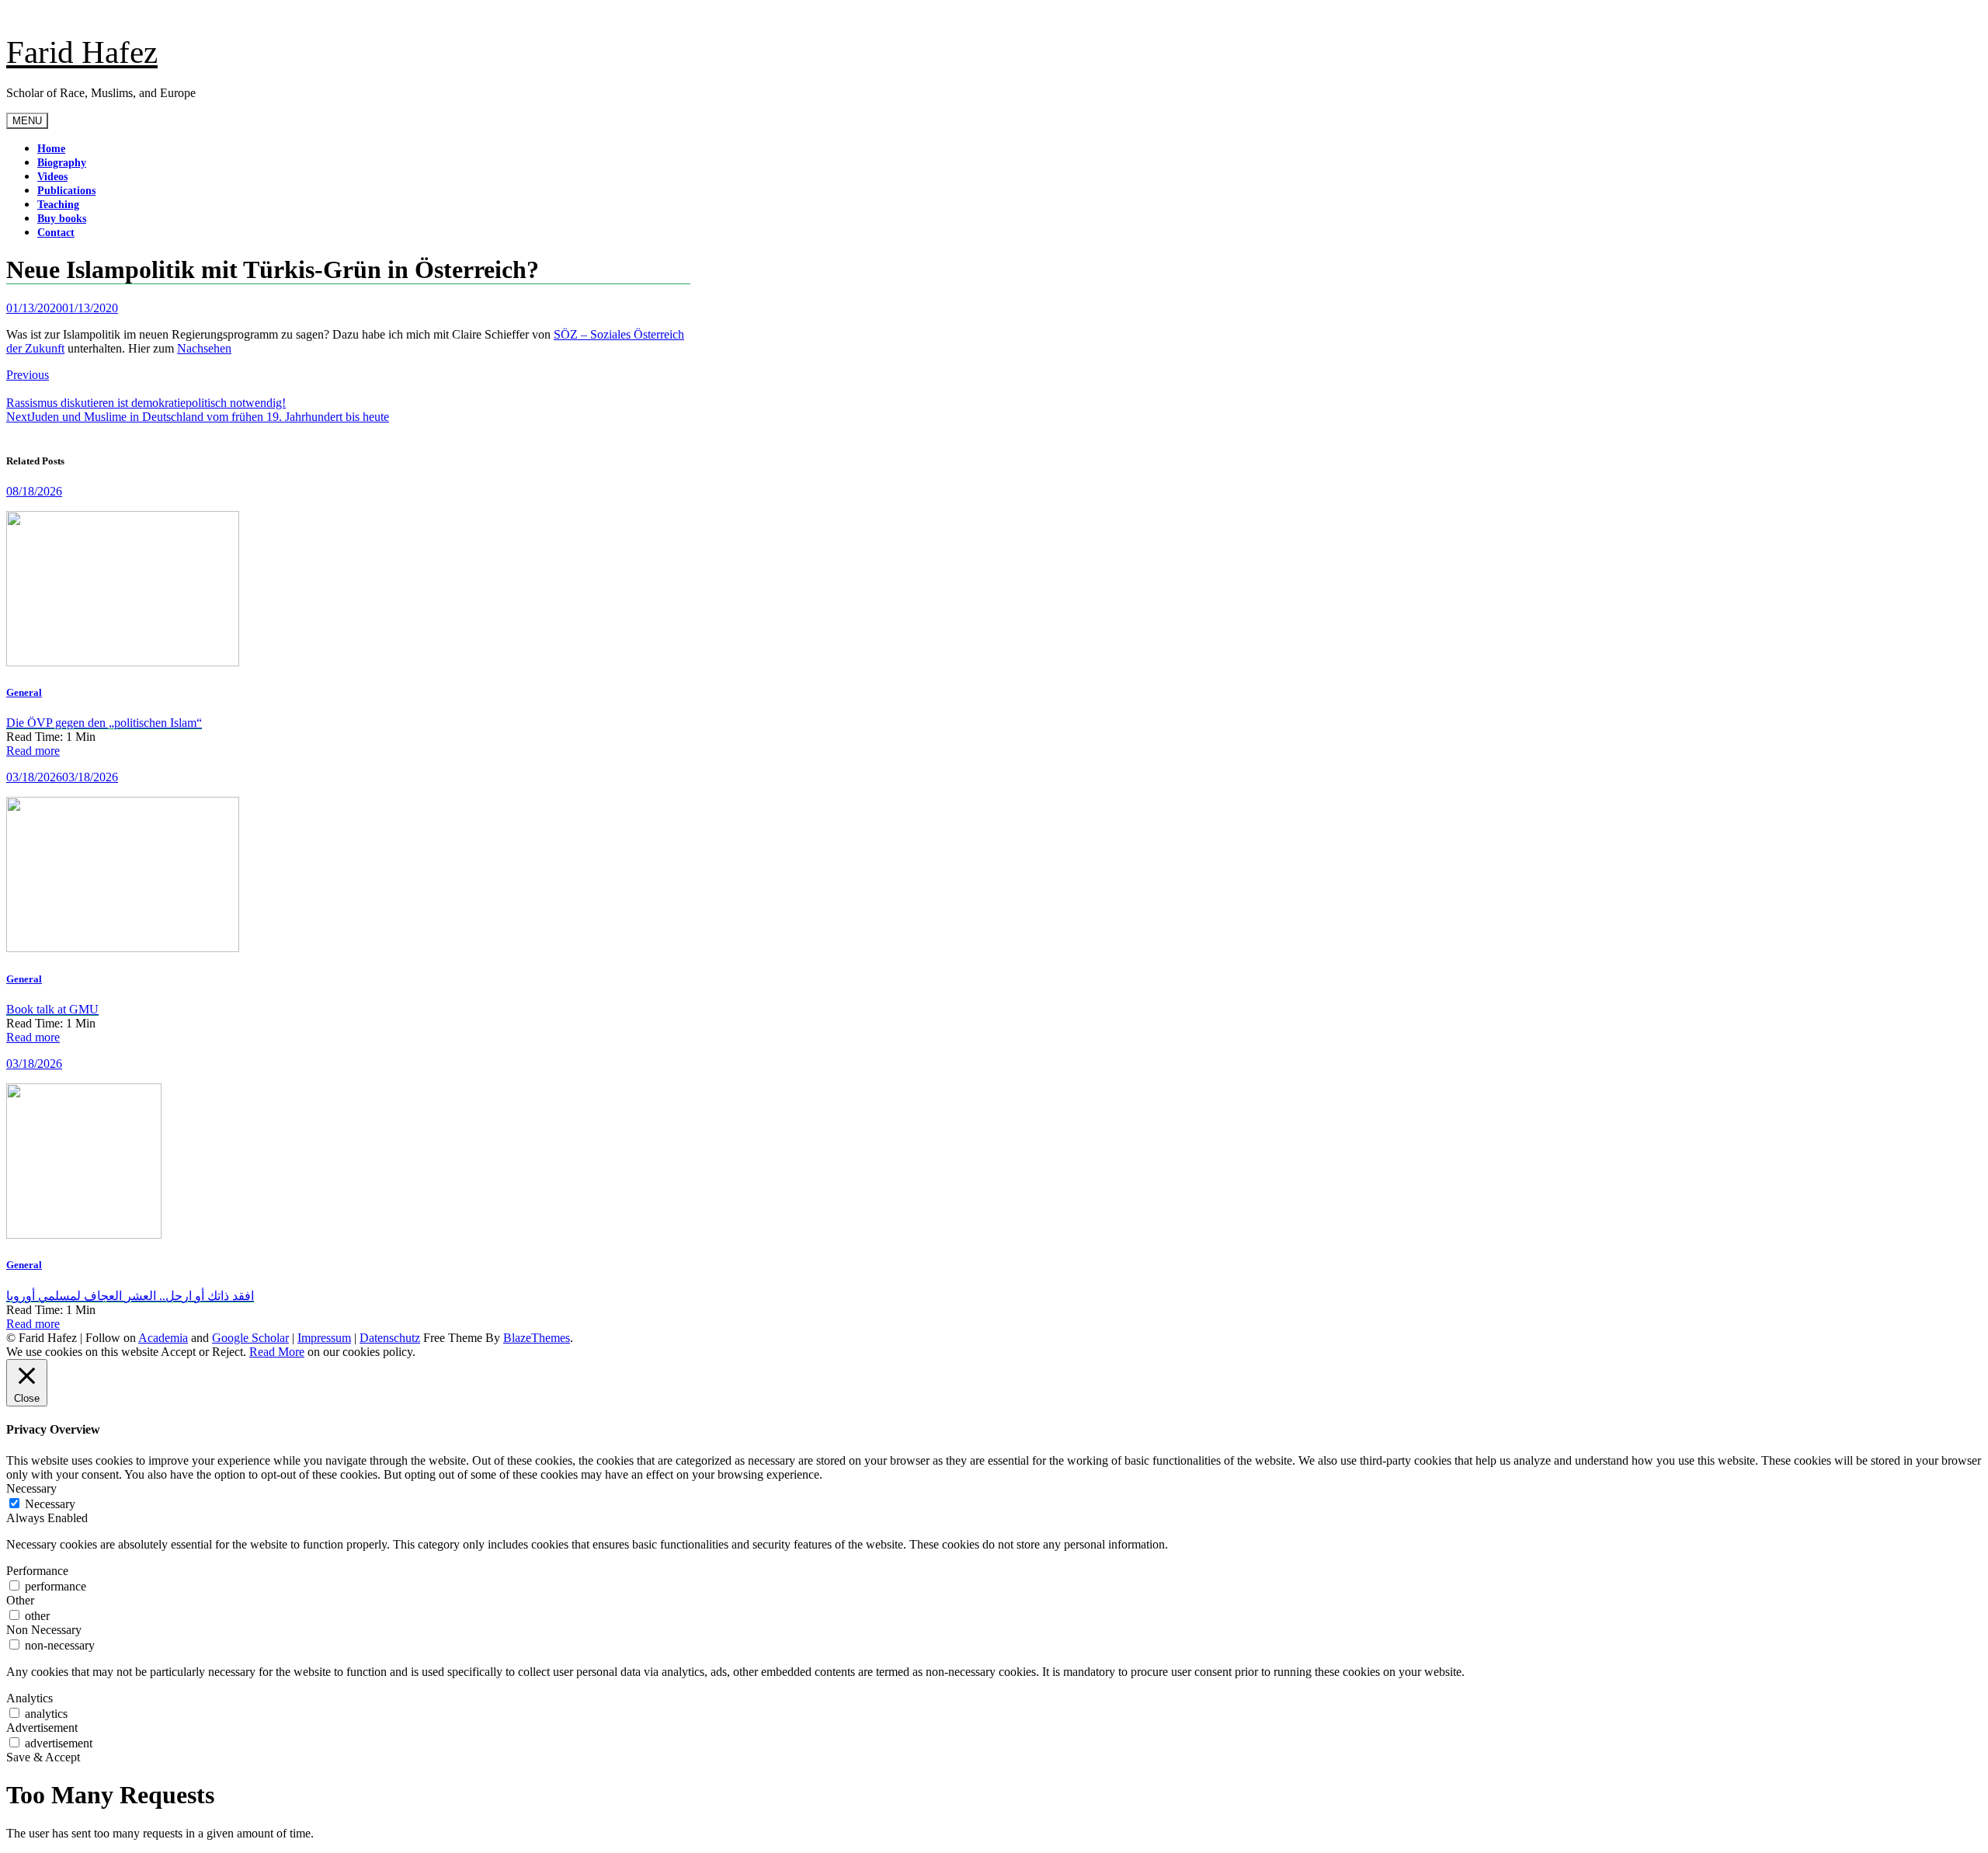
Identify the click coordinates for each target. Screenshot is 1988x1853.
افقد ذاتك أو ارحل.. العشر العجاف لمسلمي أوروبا (130, 1296)
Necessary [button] (31, 1488)
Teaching (58, 205)
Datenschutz (390, 1338)
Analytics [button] (30, 1698)
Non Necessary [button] (44, 1630)
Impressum (324, 1338)
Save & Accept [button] (43, 1757)
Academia (163, 1338)
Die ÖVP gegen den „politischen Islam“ (104, 723)
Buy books (62, 219)
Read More (277, 1352)
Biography (62, 163)
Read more (33, 751)
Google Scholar (250, 1338)
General (24, 692)
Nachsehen (204, 348)
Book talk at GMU (52, 1009)
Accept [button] (178, 1352)
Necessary (50, 1504)
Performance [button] (37, 1571)
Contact (56, 233)
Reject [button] (228, 1352)
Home (51, 149)
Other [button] (20, 1600)
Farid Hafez (82, 52)
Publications (66, 191)
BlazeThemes (537, 1338)
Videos (52, 177)
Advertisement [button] (42, 1728)
